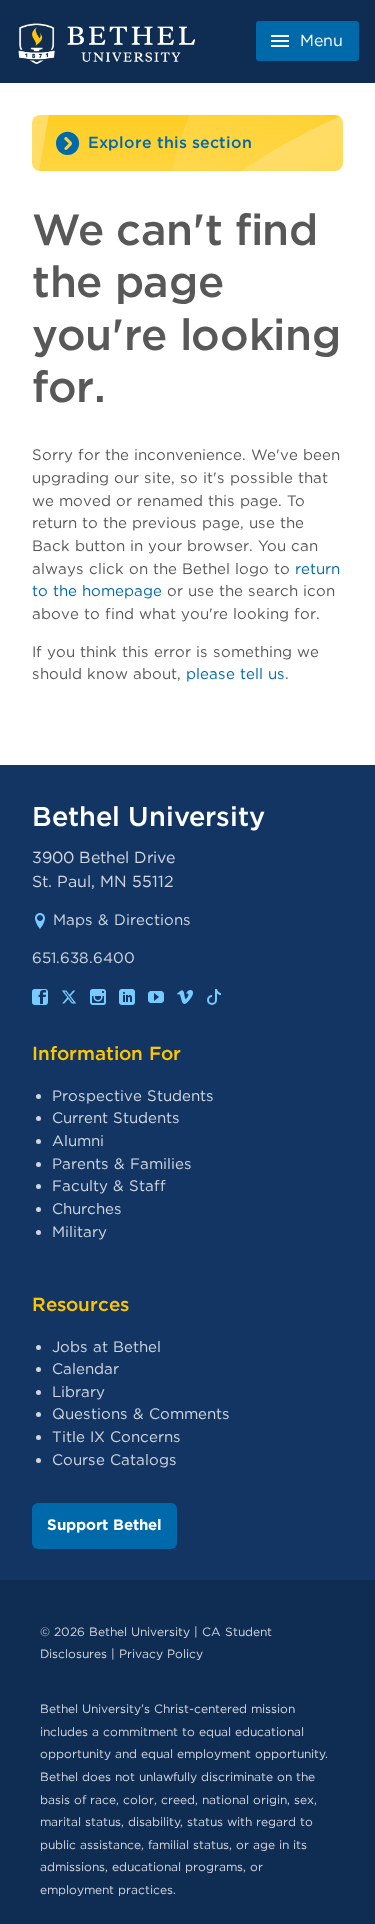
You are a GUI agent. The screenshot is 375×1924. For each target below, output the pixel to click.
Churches (87, 1209)
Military (79, 1232)
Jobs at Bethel (106, 1347)
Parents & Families (122, 1164)
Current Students (116, 1118)
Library (78, 1392)
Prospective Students (133, 1096)
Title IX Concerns (116, 1437)
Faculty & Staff (109, 1186)
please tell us (235, 674)
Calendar (85, 1369)
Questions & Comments (141, 1414)
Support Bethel (104, 1525)
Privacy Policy (161, 1653)
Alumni (78, 1141)
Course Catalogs (114, 1460)
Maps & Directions (122, 920)
